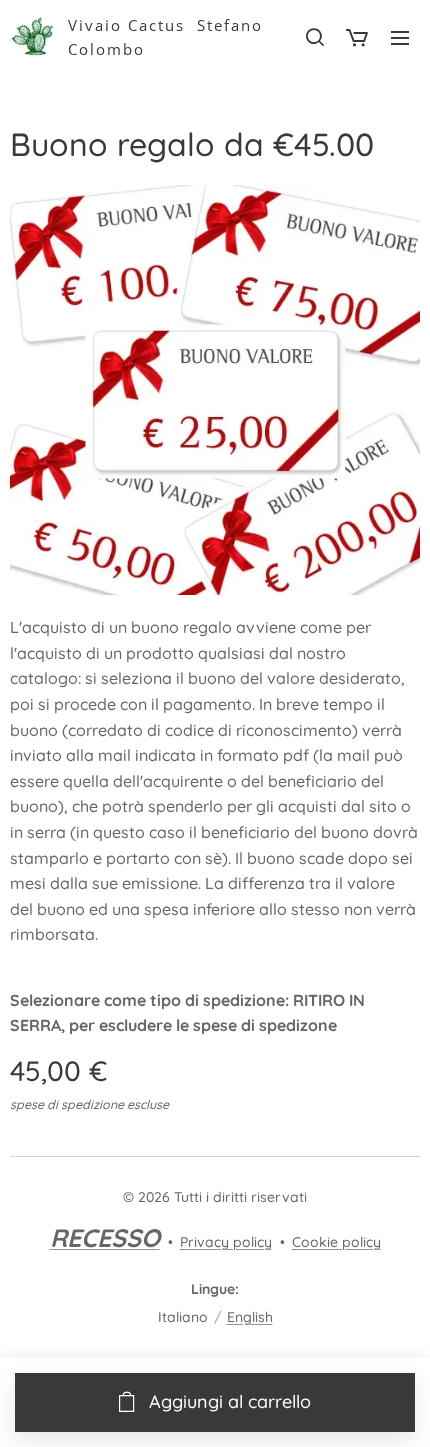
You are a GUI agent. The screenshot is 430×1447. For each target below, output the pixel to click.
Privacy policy (226, 1242)
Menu (400, 37)
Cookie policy (336, 1242)
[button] (314, 37)
